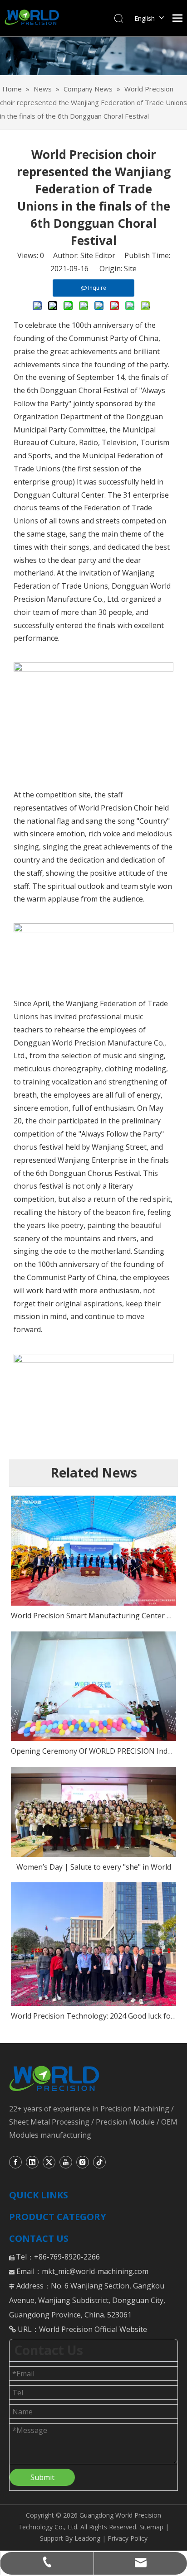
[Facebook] (15, 2162)
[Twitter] (49, 2162)
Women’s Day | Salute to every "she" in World (94, 1867)
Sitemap (151, 2527)
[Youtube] (66, 2162)
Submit (42, 2477)
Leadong (87, 2538)
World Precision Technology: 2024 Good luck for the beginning (93, 2016)
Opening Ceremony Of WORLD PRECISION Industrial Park (93, 1751)
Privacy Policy (127, 2538)
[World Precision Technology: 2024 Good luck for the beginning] (93, 1944)
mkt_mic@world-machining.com (95, 2271)
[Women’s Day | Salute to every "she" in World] (93, 1812)
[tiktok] (99, 2162)
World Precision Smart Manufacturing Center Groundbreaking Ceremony (93, 1616)
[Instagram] (83, 2162)
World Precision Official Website (93, 2329)
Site (130, 269)
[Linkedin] (32, 2162)
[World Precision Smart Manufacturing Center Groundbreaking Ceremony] (93, 1551)
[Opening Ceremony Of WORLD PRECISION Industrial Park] (93, 1686)
